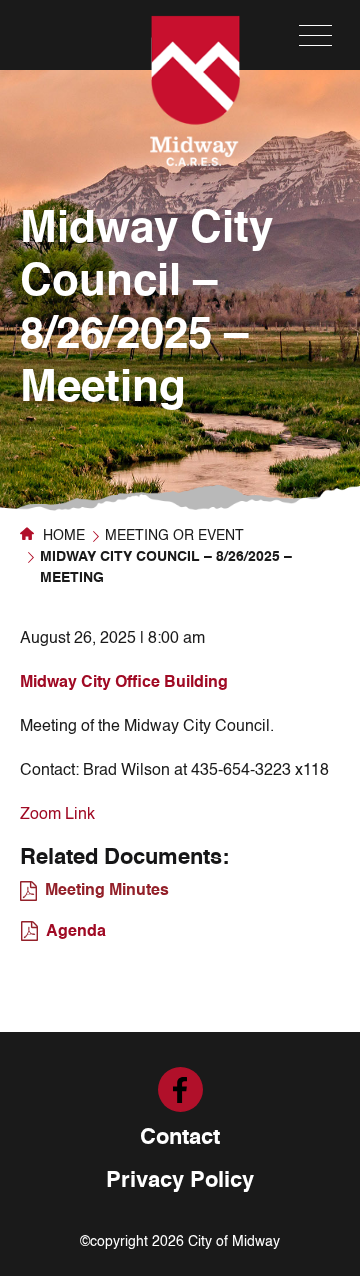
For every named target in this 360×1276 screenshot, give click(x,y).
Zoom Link (57, 815)
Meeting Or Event (174, 536)
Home (62, 536)
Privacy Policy (180, 1181)
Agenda (76, 932)
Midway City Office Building (124, 683)
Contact (180, 1138)
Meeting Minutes (107, 891)
